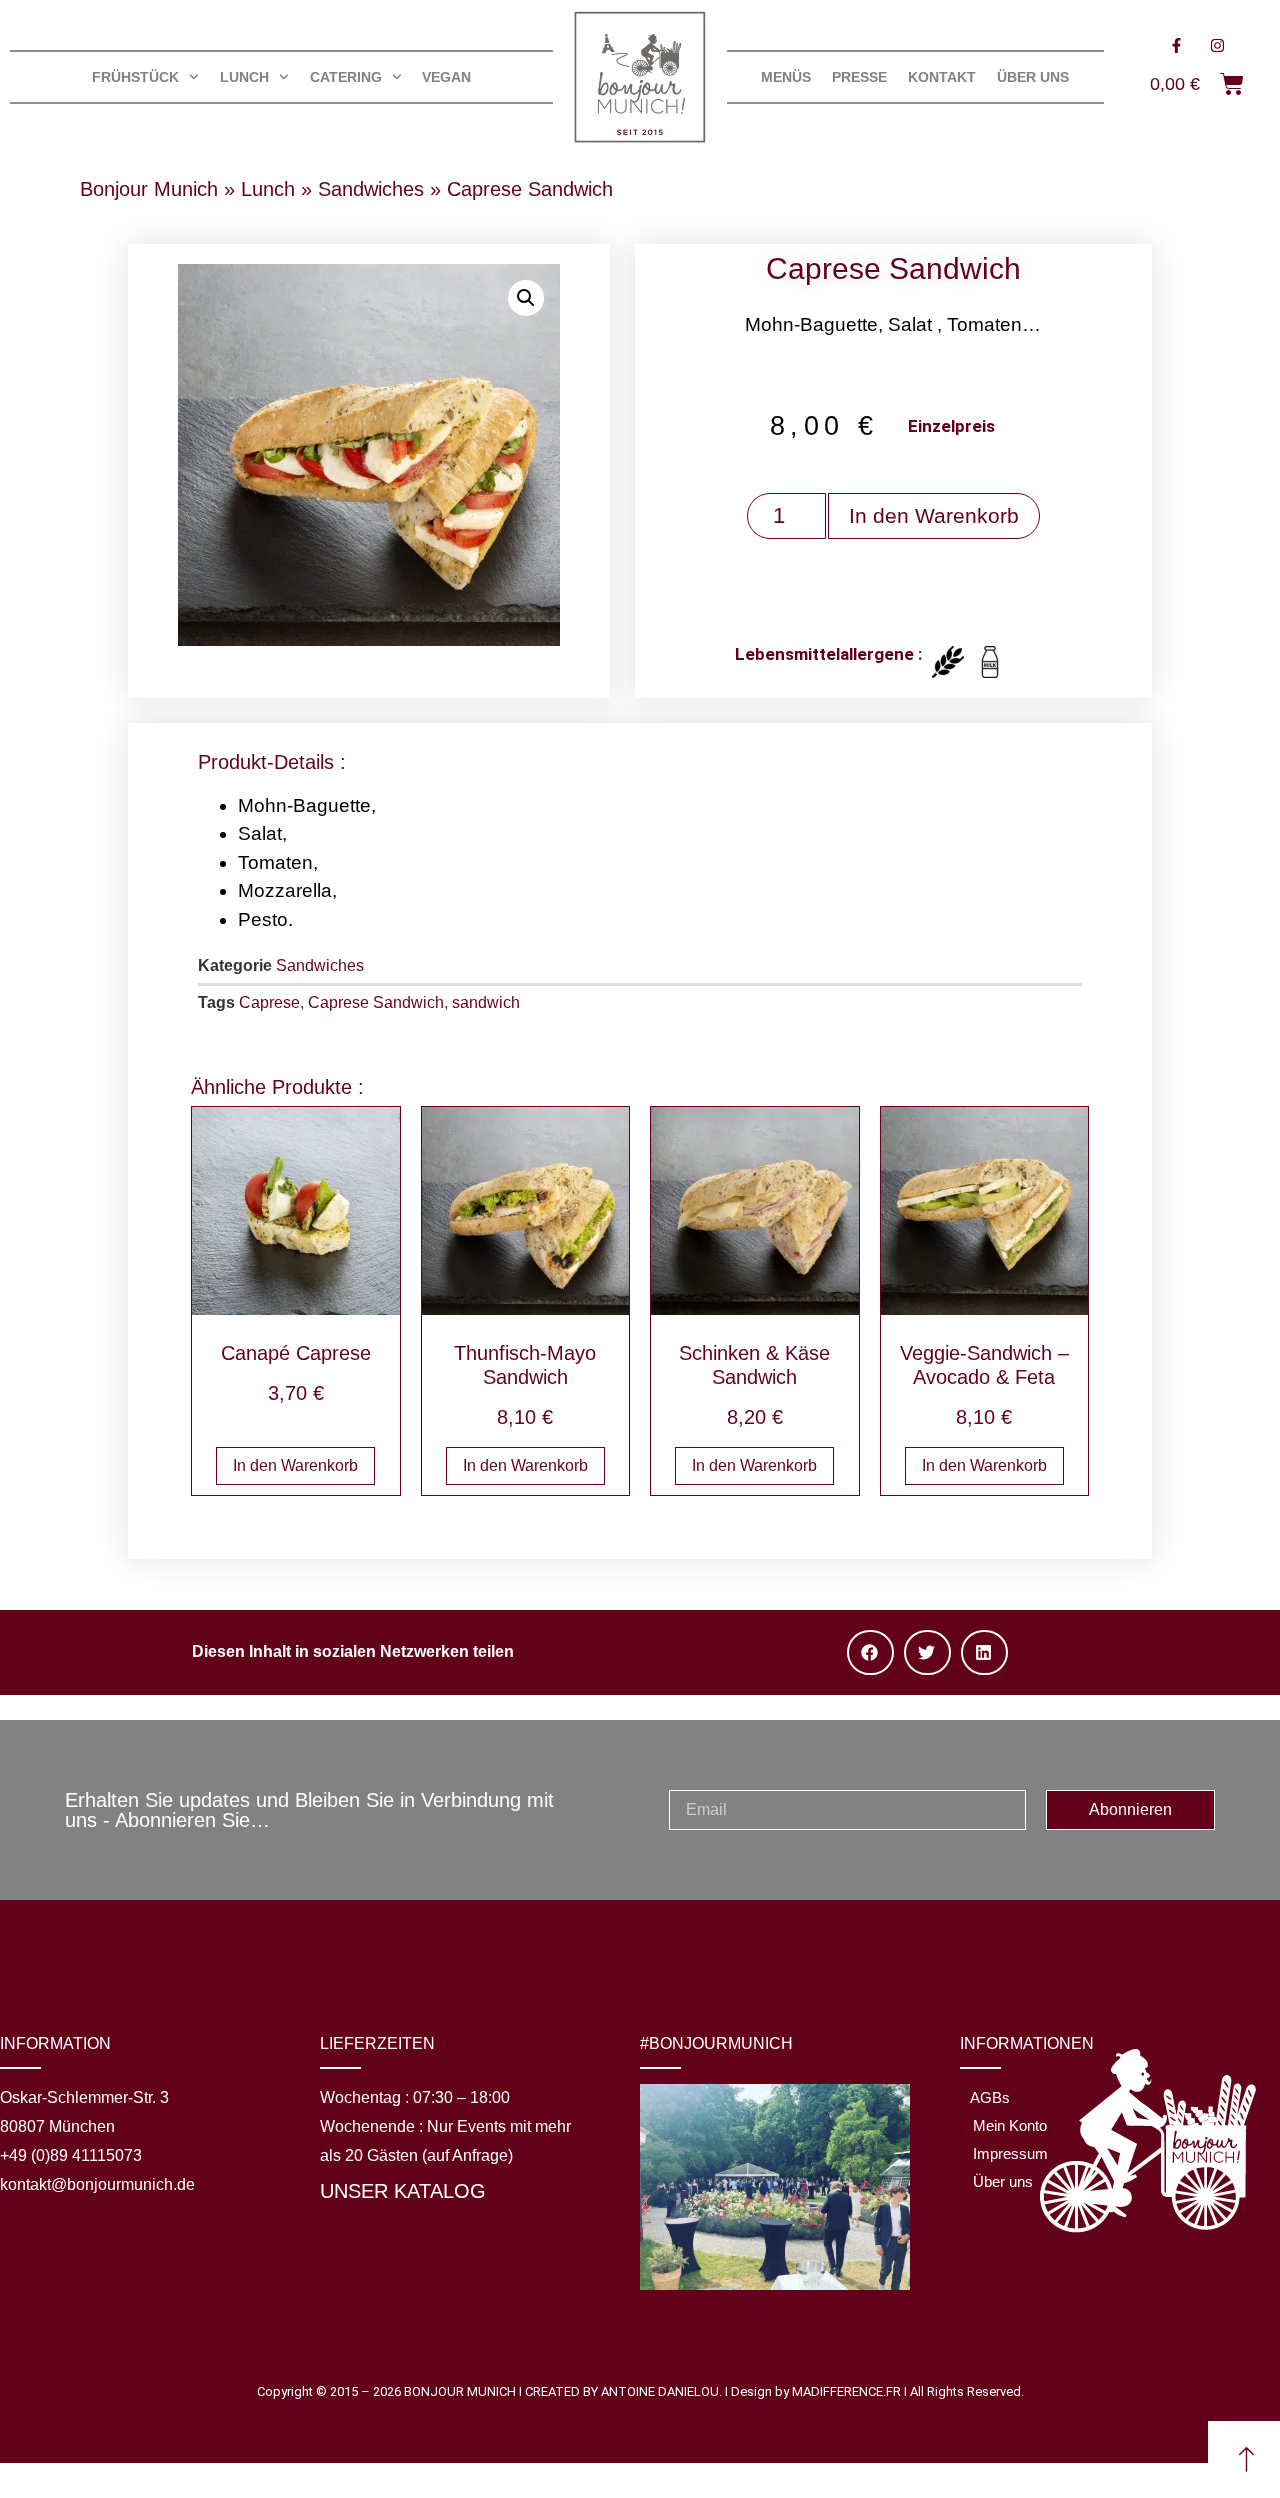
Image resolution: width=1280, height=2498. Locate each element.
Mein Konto (1010, 2125)
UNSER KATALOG (403, 2191)
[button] (526, 298)
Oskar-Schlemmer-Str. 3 (84, 2097)
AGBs (990, 2097)
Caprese (269, 1002)
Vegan (446, 77)
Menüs (786, 77)
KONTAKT (942, 77)
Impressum (1010, 2153)
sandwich (486, 1002)
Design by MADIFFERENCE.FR (816, 2391)
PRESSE (859, 77)
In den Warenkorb (934, 515)
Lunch (268, 189)
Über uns (1033, 77)
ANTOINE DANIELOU (660, 2391)
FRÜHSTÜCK (135, 77)
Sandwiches (371, 189)
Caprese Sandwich (376, 1002)
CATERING (346, 77)
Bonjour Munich (149, 189)
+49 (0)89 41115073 (71, 2155)
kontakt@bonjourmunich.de (97, 2184)
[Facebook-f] (1176, 45)
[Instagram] (1217, 45)
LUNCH (244, 77)
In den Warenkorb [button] (295, 1465)
